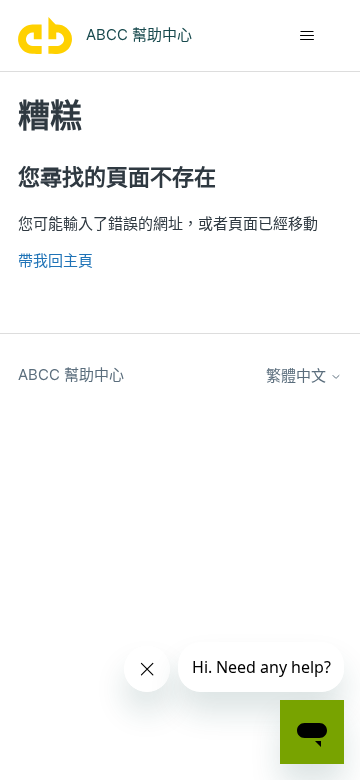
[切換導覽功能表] (306, 36)
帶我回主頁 (55, 260)
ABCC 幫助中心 (71, 374)
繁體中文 (298, 375)
